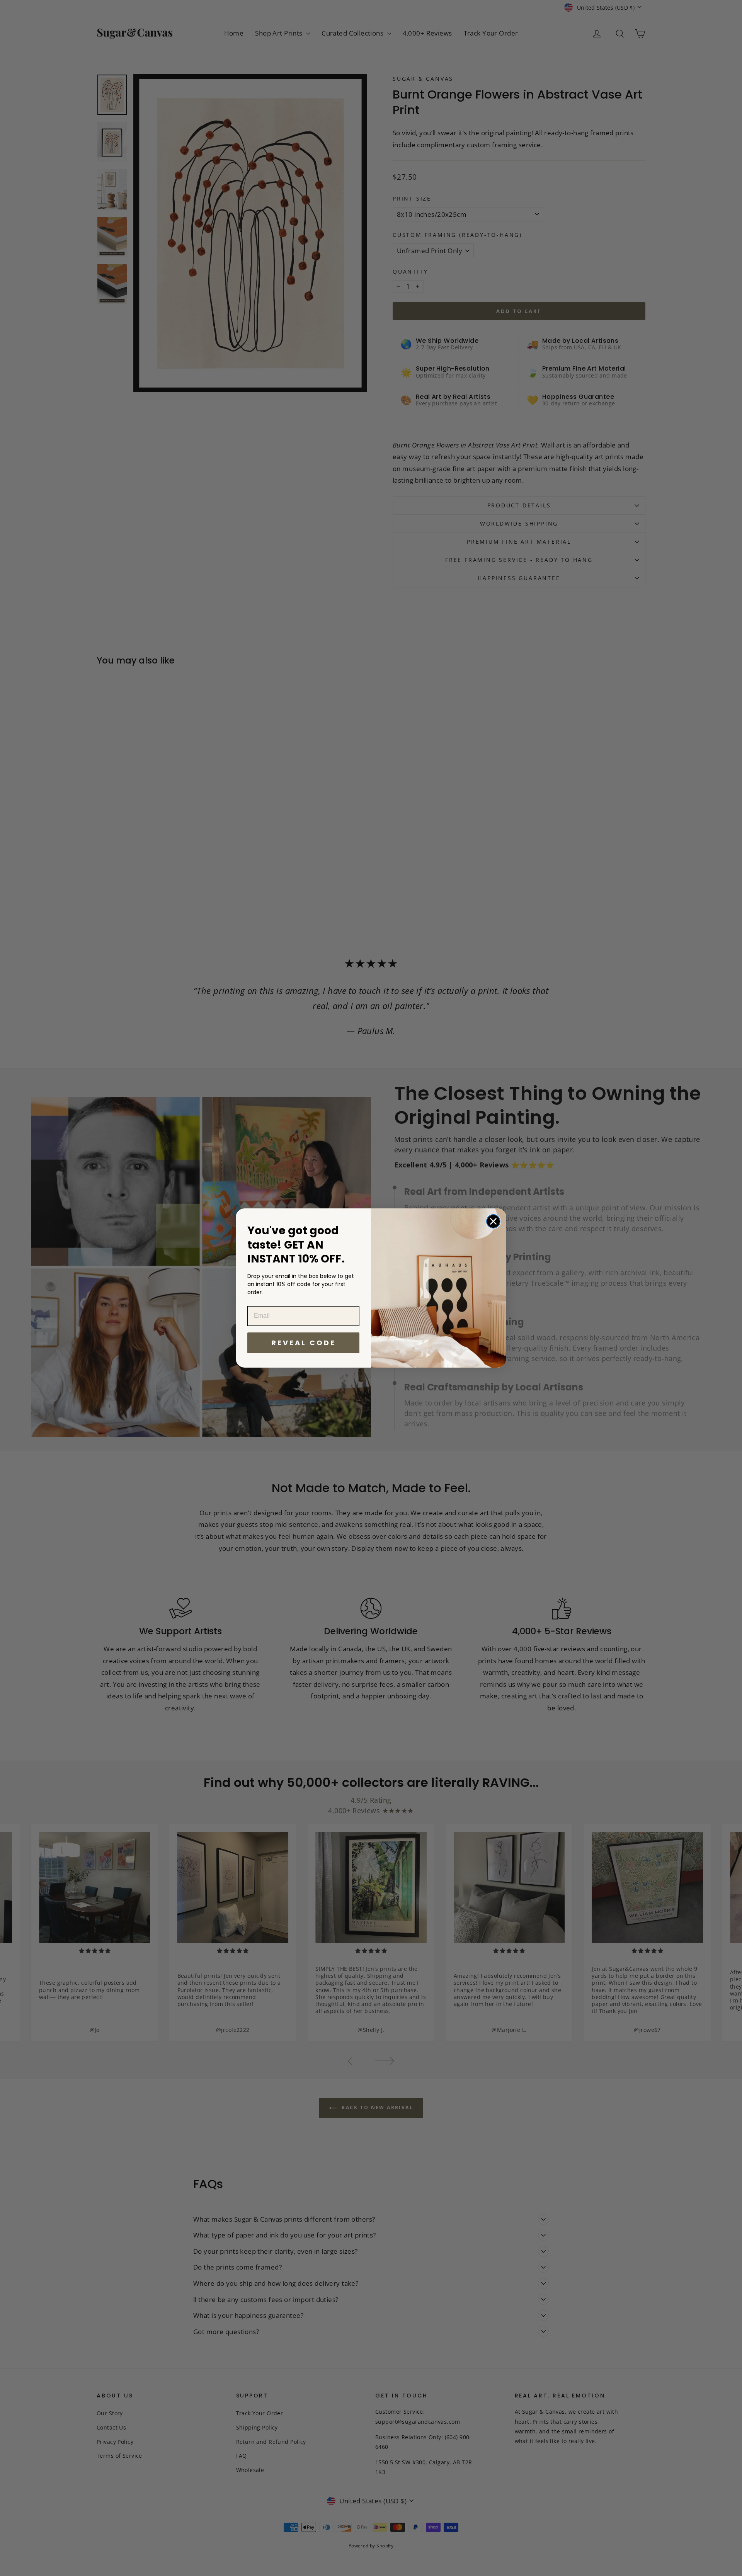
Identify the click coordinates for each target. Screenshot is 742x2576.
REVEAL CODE (304, 1343)
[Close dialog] (493, 1221)
